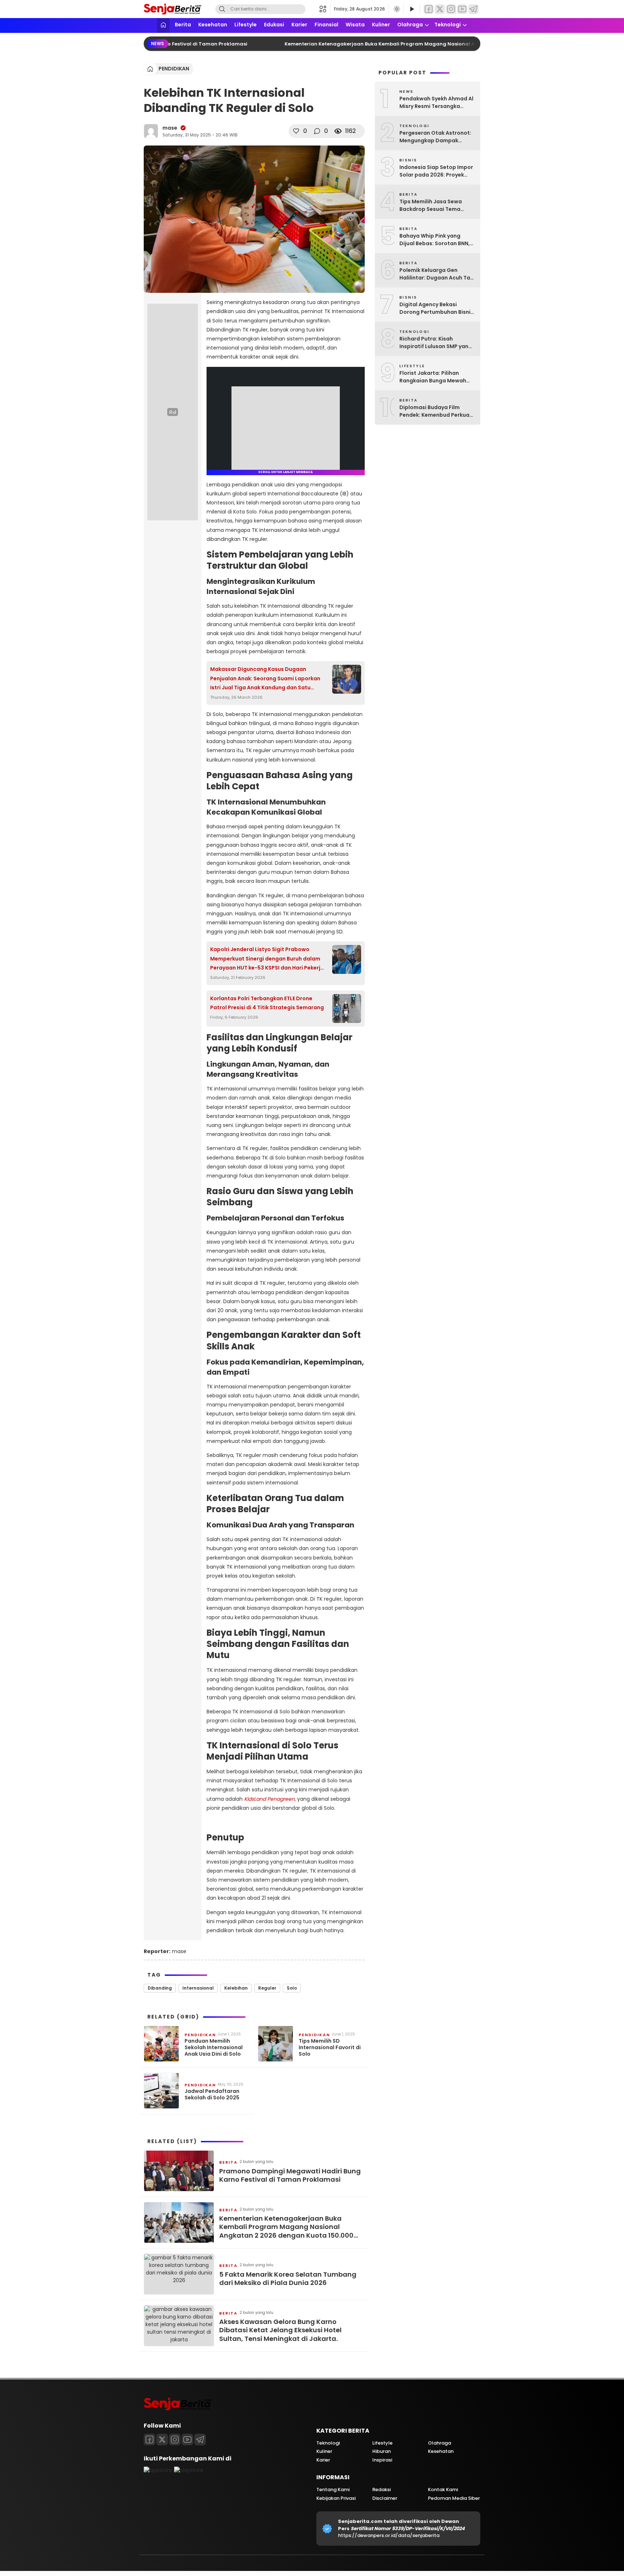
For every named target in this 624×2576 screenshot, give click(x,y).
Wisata (355, 25)
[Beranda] (163, 25)
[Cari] (222, 9)
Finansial (326, 25)
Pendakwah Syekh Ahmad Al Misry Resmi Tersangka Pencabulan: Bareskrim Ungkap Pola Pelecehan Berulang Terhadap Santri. (436, 103)
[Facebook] (429, 9)
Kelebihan (236, 1988)
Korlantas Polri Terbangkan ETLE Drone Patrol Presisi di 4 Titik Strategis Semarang (267, 1003)
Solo (292, 1988)
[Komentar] (317, 131)
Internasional (198, 1988)
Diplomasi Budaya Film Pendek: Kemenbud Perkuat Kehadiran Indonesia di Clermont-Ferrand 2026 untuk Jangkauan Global (436, 411)
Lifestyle (246, 25)
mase (170, 128)
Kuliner (381, 25)
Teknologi (448, 25)
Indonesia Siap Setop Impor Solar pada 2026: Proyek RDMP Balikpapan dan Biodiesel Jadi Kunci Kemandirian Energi (436, 171)
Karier (299, 25)
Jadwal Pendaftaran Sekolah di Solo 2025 (212, 2094)
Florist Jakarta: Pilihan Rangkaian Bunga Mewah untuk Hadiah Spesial (433, 377)
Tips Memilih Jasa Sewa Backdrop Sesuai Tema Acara (431, 205)
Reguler (267, 1988)
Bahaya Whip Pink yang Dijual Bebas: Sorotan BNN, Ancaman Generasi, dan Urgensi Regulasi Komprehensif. (435, 240)
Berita (183, 25)
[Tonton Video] (412, 9)
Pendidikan (174, 69)
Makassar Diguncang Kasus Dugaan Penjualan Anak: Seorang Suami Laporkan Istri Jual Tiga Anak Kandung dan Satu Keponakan (265, 679)
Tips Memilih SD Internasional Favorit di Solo (330, 2048)
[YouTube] (462, 9)
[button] (325, 9)
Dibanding (160, 1988)
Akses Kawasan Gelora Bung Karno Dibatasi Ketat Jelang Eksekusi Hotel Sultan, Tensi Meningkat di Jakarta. (280, 2330)
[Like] (296, 131)
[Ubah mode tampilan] (396, 9)
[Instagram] (451, 9)
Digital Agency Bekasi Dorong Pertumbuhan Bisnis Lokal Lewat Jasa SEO (436, 308)
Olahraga (410, 25)
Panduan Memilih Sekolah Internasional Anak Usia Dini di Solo (214, 2048)
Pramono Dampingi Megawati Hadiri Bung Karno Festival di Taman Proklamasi (290, 2175)
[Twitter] (440, 9)
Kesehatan (213, 25)
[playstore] (189, 2470)
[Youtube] (187, 2440)
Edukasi (274, 25)
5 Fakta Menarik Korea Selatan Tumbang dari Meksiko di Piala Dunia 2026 (288, 2279)
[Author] (151, 131)
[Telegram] (473, 9)
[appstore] (158, 2470)
